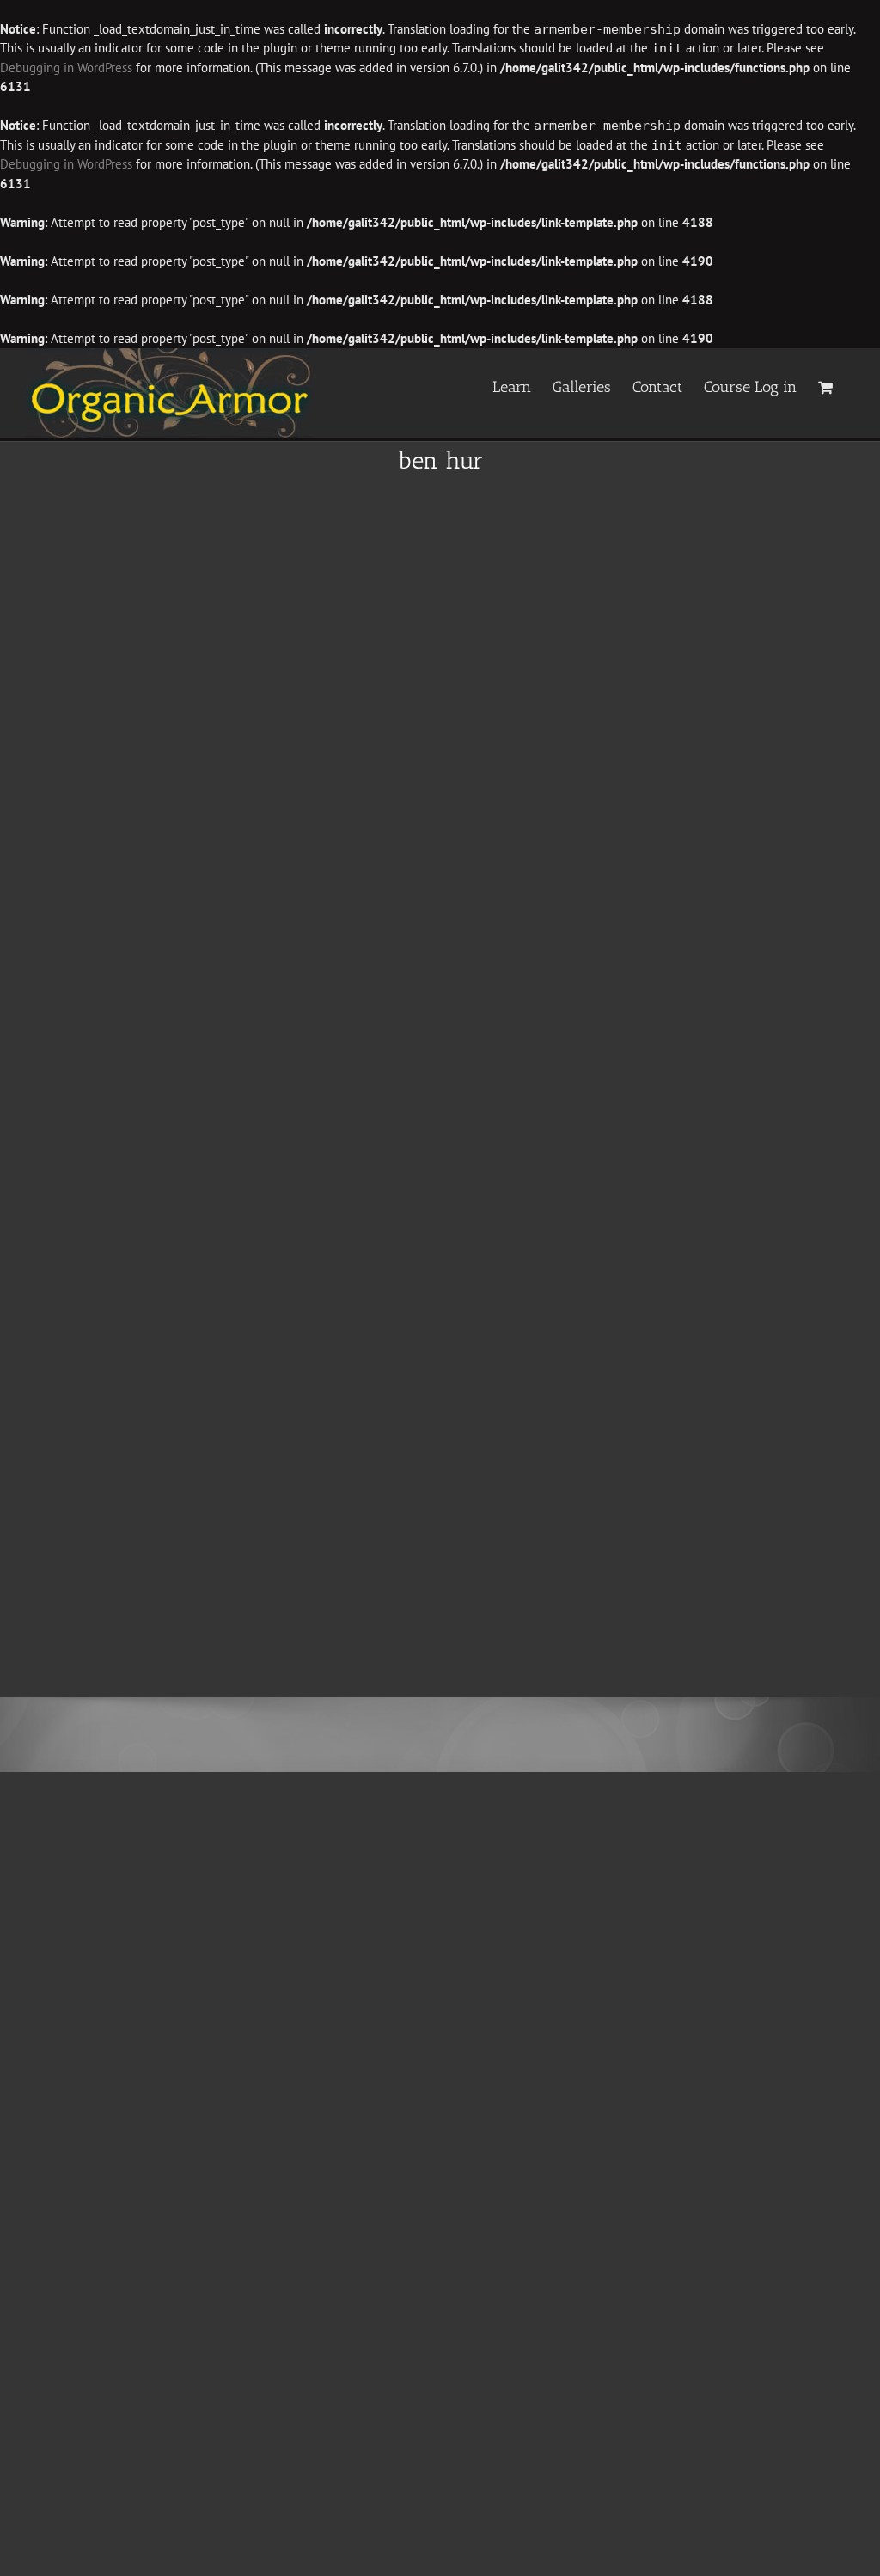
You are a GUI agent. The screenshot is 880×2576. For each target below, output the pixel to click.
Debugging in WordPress (66, 67)
